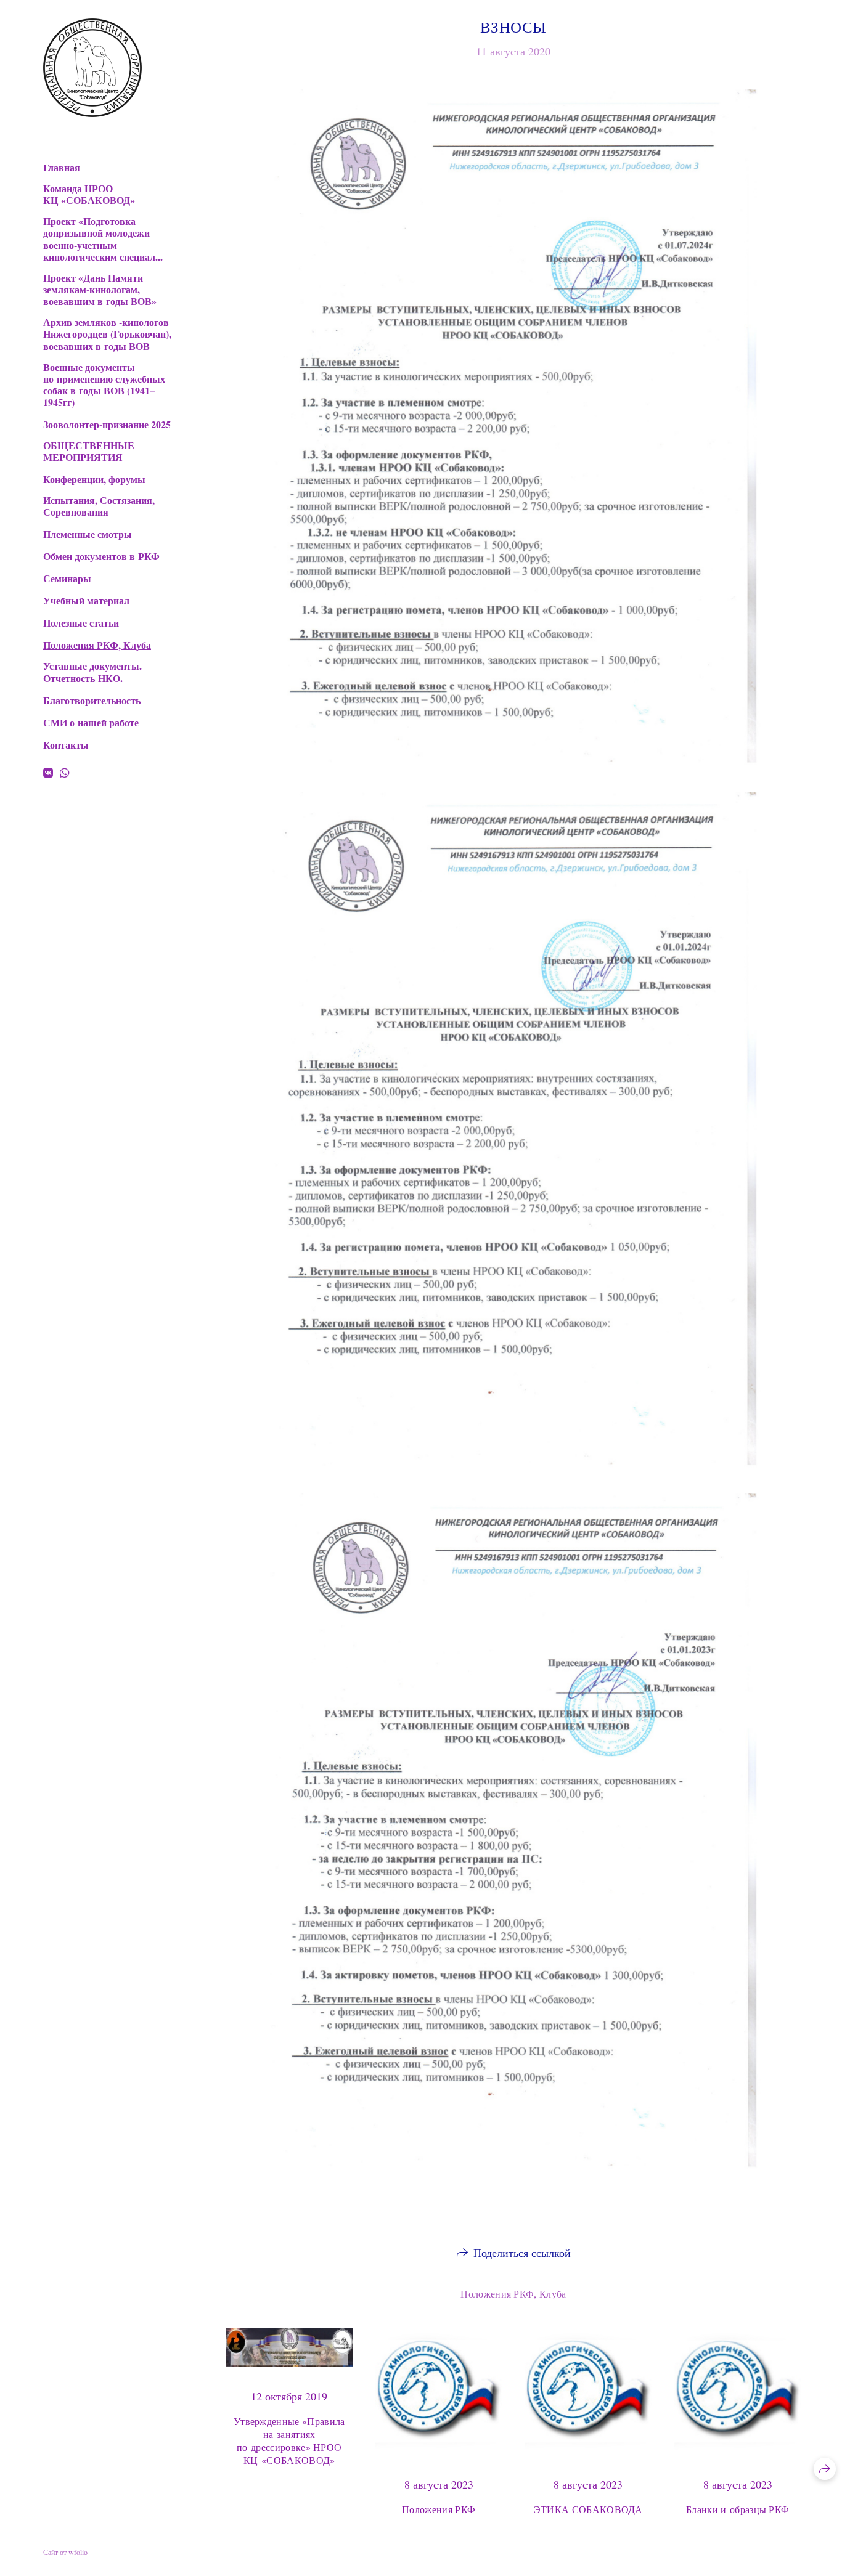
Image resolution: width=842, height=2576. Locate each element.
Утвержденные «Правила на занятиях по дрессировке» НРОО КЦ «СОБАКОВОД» (289, 2440)
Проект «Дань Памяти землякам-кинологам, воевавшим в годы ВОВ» (100, 290)
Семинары (67, 578)
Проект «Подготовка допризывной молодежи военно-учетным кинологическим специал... (103, 239)
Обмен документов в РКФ (101, 556)
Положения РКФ (439, 2509)
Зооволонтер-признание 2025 (107, 424)
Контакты (66, 745)
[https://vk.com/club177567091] (48, 773)
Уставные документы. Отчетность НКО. (92, 672)
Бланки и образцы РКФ (738, 2509)
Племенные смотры (88, 534)
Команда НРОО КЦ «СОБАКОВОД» (89, 194)
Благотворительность (92, 700)
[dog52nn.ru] (92, 68)
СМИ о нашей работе (91, 722)
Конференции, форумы (94, 479)
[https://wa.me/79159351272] (65, 773)
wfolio (78, 2552)
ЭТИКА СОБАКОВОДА (588, 2509)
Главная (62, 167)
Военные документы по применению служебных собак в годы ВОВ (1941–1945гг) (104, 385)
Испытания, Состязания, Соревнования (99, 506)
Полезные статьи (81, 623)
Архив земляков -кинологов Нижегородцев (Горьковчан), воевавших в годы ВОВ (107, 334)
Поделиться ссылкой (522, 2253)
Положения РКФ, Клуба (97, 645)
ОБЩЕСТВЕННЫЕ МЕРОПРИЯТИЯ (89, 451)
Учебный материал (86, 600)
